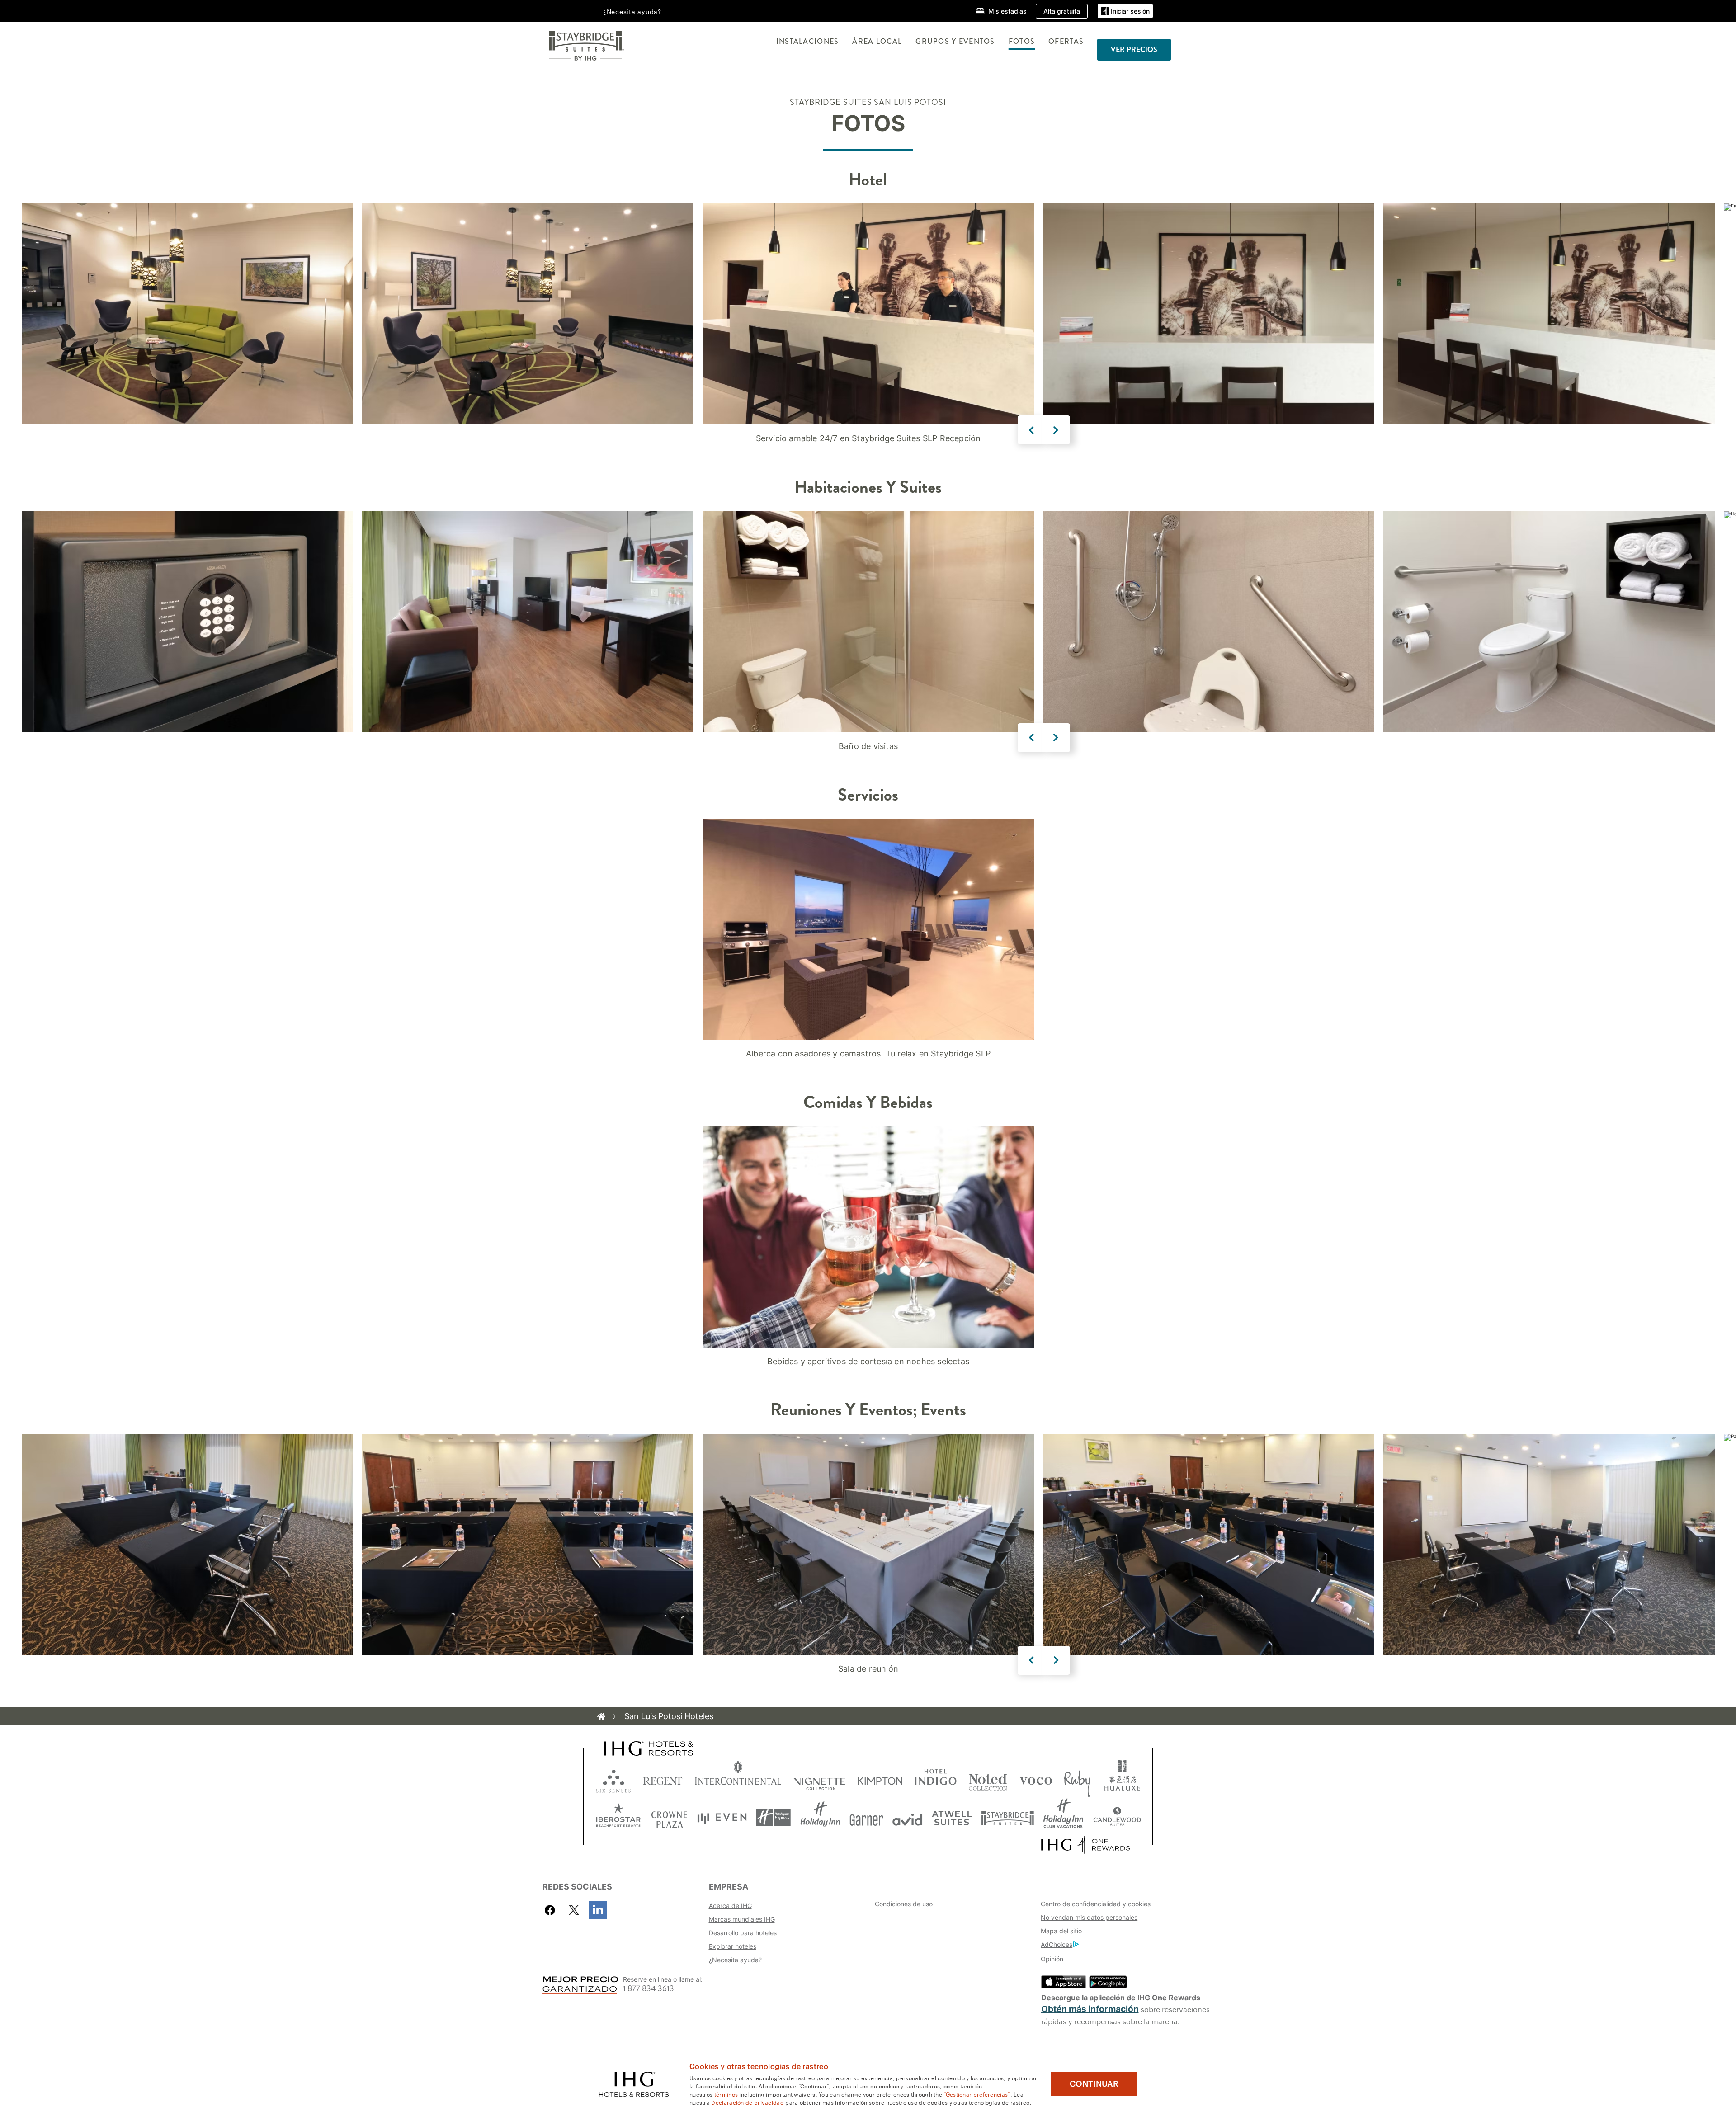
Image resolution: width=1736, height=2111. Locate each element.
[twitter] (574, 1910)
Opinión (1052, 1959)
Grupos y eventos (955, 41)
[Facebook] (552, 1910)
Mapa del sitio (1061, 1931)
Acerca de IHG (730, 1906)
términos (726, 2094)
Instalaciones (808, 41)
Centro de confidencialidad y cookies (1096, 1904)
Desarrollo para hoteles (743, 1933)
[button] (1125, 11)
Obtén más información (1090, 2009)
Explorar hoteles (733, 1946)
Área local (877, 41)
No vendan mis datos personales (1089, 1917)
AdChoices (1057, 1944)
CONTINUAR (1094, 2084)
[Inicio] (601, 1716)
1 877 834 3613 (649, 1989)
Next (1056, 430)
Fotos (1022, 41)
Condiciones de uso (904, 1904)
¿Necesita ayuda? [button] (632, 11)
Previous (1032, 430)
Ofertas (1066, 41)
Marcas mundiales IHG (742, 1919)
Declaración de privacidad (748, 2102)
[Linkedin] (598, 1910)
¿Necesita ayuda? (735, 1960)
